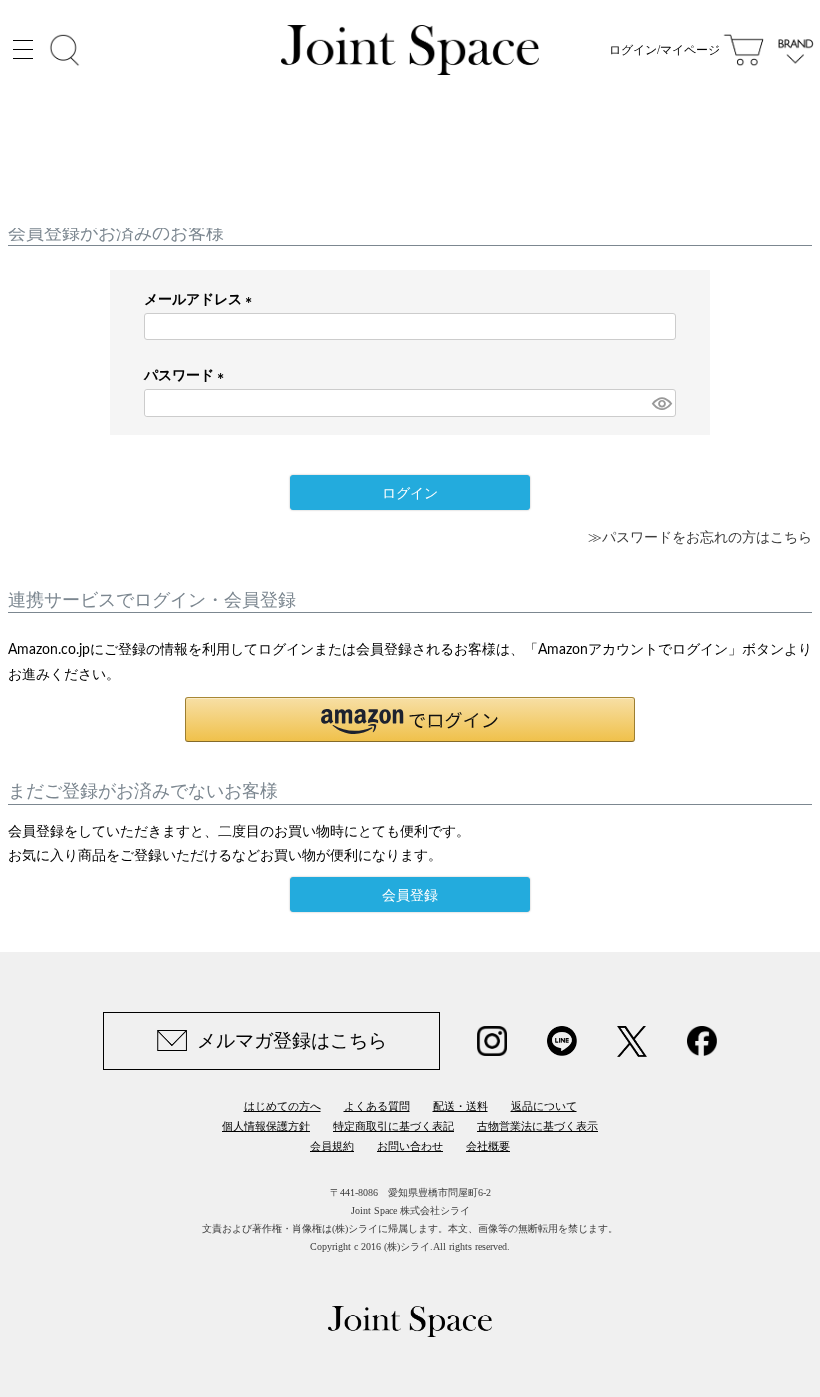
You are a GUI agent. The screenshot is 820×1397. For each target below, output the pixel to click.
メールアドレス (201, 300)
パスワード (187, 376)
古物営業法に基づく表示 (537, 1126)
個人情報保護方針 (266, 1126)
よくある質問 (377, 1106)
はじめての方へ (282, 1106)
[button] (410, 719)
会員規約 (332, 1146)
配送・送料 (460, 1106)
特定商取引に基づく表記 (393, 1126)
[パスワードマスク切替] (661, 403)
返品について (544, 1106)
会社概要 (488, 1146)
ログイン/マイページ (664, 50)
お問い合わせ (410, 1146)
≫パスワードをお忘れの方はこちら (700, 538)
